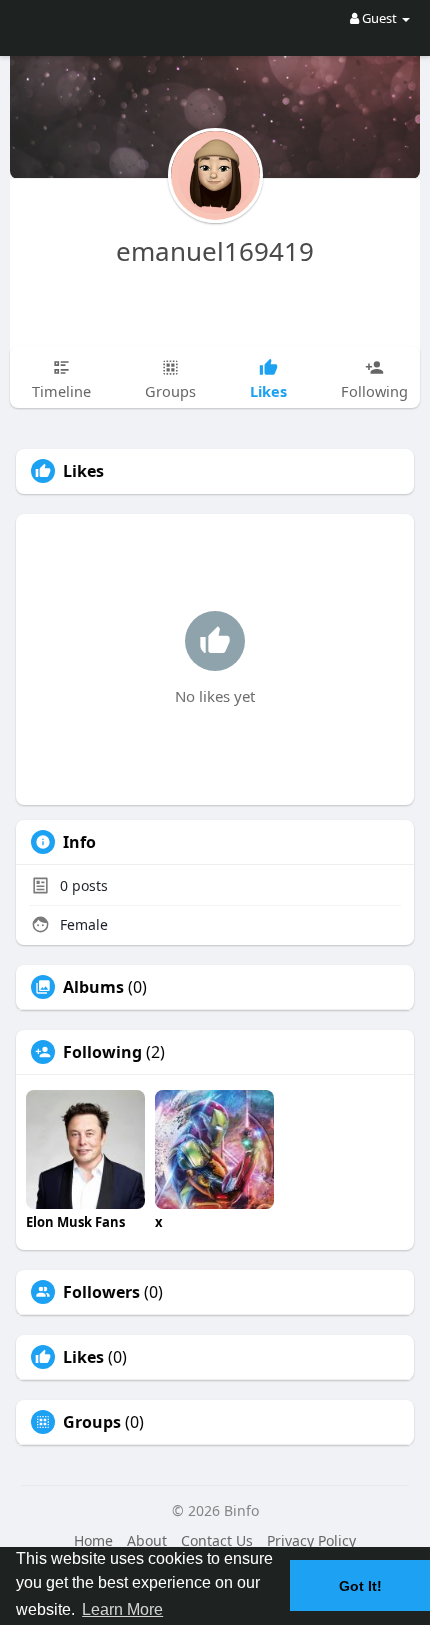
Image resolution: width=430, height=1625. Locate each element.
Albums (93, 987)
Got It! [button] (360, 1586)
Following (102, 1052)
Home (93, 1540)
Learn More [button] (122, 1609)
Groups (92, 1422)
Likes (83, 1357)
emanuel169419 (215, 251)
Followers (101, 1292)
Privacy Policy (311, 1540)
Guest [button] (379, 18)
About (147, 1540)
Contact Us (217, 1540)
